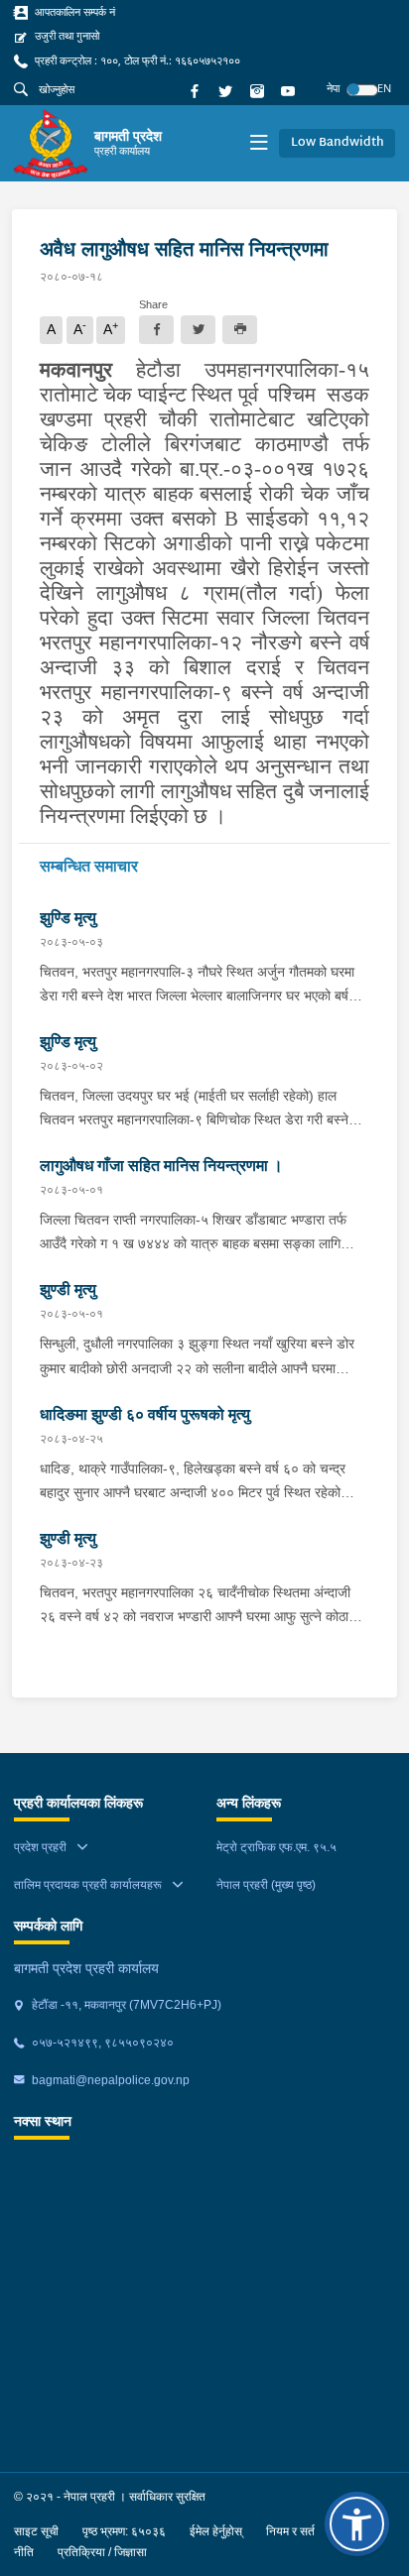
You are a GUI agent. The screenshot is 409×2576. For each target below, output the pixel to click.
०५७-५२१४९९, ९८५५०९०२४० (101, 2043)
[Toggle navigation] (259, 144)
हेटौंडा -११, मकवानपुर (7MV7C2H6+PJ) (125, 2005)
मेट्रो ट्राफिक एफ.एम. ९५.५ (276, 1847)
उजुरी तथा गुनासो (66, 36)
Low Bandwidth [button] (338, 143)
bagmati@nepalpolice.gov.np (109, 2080)
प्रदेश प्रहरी (40, 1847)
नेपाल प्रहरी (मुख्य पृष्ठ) (266, 1885)
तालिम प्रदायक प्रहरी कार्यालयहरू (88, 1885)
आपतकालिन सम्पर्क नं (73, 12)
